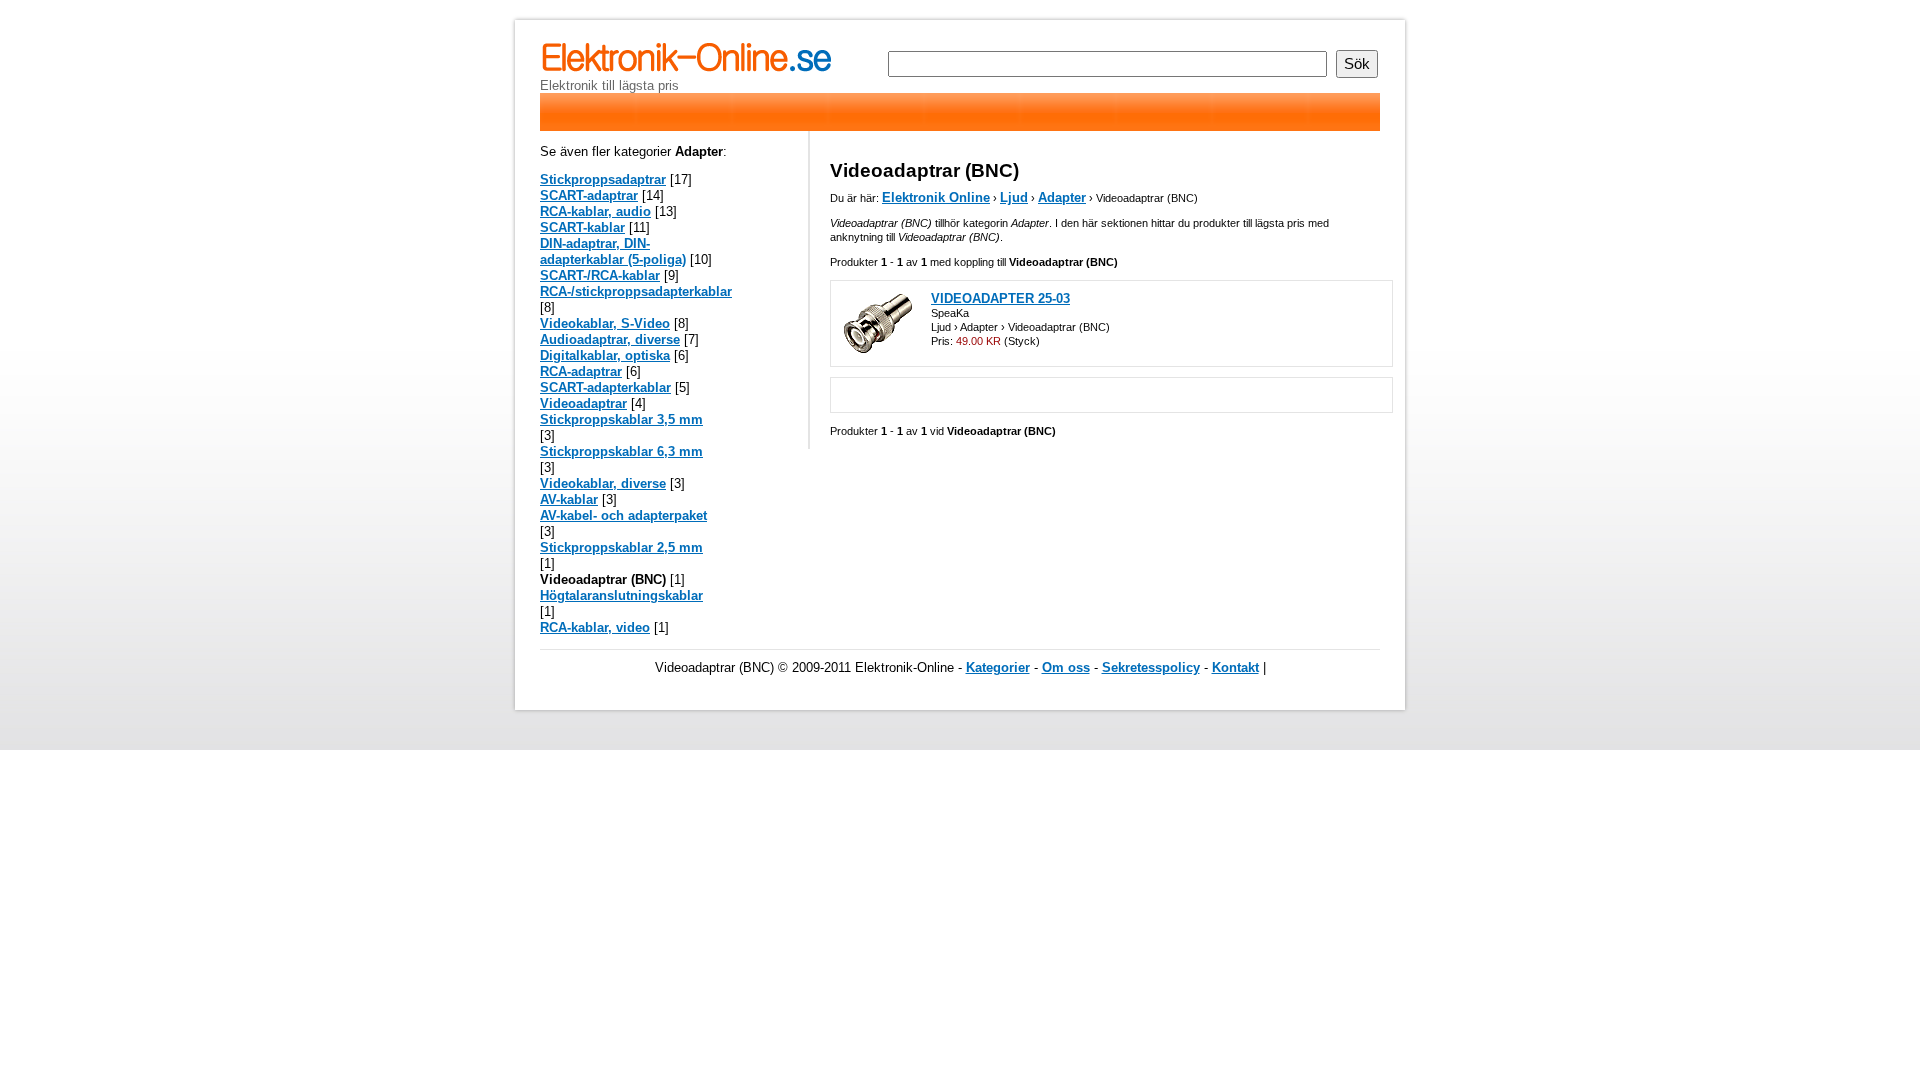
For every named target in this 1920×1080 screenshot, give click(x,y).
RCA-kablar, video (595, 627)
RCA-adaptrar (581, 371)
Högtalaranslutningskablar (621, 595)
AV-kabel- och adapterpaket (623, 515)
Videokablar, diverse (603, 483)
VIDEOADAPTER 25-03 (1000, 298)
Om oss (1066, 667)
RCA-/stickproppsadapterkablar (636, 291)
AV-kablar (569, 499)
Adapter (1062, 197)
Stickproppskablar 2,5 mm (621, 547)
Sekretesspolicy (1151, 667)
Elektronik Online (936, 197)
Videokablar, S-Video (605, 323)
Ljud (1014, 197)
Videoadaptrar (583, 403)
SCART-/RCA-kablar (600, 275)
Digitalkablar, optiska (605, 355)
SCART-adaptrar (589, 195)
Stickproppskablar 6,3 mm (621, 451)
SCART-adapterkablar (605, 387)
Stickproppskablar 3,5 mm (621, 419)
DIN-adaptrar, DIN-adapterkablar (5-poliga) (613, 251)
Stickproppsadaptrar (603, 179)
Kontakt (1235, 667)
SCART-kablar (582, 227)
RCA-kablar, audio (595, 211)
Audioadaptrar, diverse (610, 339)
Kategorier (998, 667)
